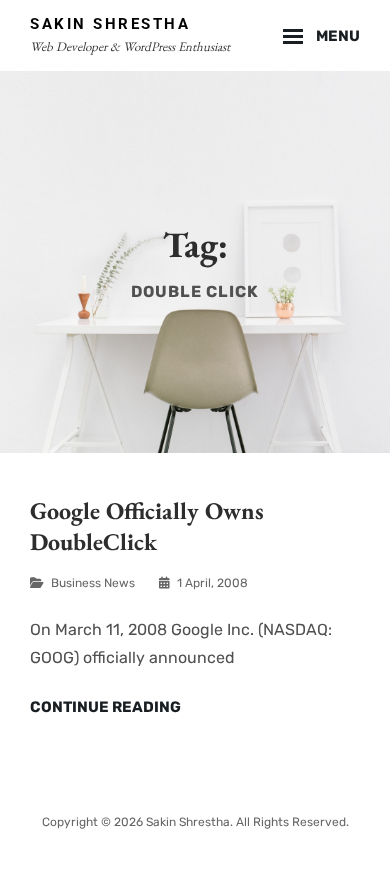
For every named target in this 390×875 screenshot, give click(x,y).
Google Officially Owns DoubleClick (147, 526)
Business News (93, 583)
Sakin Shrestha (110, 24)
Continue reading (105, 708)
